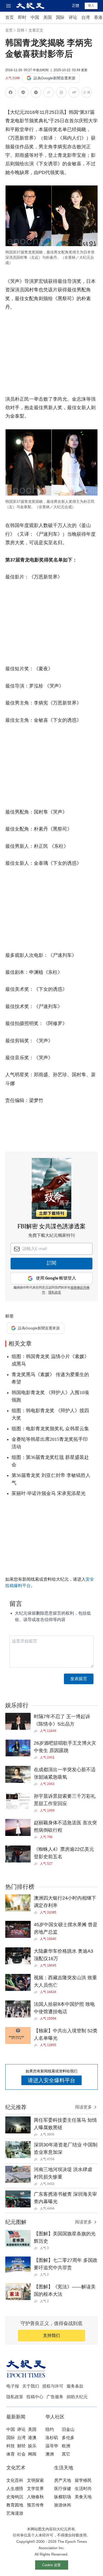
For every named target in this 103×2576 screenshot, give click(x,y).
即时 (22, 17)
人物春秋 (35, 2497)
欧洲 (66, 2446)
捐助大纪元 (77, 2397)
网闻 (32, 2454)
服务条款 (75, 2386)
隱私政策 (55, 1293)
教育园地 (15, 2505)
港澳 (32, 2438)
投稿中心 (35, 2397)
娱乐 (32, 2446)
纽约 (50, 2429)
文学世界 (35, 2489)
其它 (66, 2454)
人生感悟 (15, 2489)
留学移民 (83, 2480)
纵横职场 (63, 2497)
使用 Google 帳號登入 (56, 1278)
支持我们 (51, 2335)
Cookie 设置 (51, 2565)
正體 (76, 6)
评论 (73, 17)
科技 (11, 2446)
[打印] (61, 93)
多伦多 (68, 2438)
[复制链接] (49, 92)
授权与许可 (53, 2386)
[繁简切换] (87, 93)
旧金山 (68, 2429)
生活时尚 (83, 2489)
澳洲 (50, 2454)
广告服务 (55, 2397)
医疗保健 (63, 2489)
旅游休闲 (63, 2505)
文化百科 (15, 2480)
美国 (48, 17)
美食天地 (83, 2497)
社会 (21, 2454)
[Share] (37, 1731)
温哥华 (52, 2446)
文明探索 (35, 2480)
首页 (10, 17)
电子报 (13, 2386)
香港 (98, 17)
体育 (11, 2454)
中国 (35, 17)
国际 (60, 17)
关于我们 (31, 2386)
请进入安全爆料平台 (51, 2080)
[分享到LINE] (23, 93)
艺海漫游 (15, 2513)
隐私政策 (15, 2397)
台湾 (86, 17)
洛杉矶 (52, 2438)
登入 (91, 6)
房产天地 (63, 2480)
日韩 (21, 30)
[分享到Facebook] (11, 93)
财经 (21, 2446)
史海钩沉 (15, 2497)
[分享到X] (36, 93)
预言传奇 (35, 2505)
